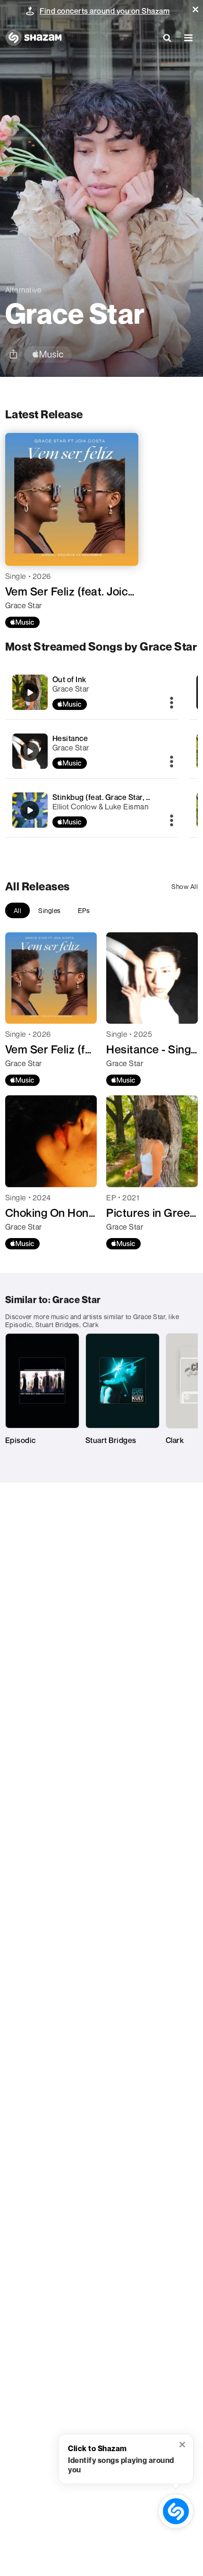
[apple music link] (48, 355)
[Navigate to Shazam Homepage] (34, 38)
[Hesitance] (92, 751)
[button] (195, 9)
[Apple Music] (22, 622)
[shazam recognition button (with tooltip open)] (176, 2511)
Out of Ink (69, 679)
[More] (172, 703)
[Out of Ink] (92, 692)
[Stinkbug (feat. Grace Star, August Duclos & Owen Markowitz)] (92, 810)
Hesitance (70, 738)
